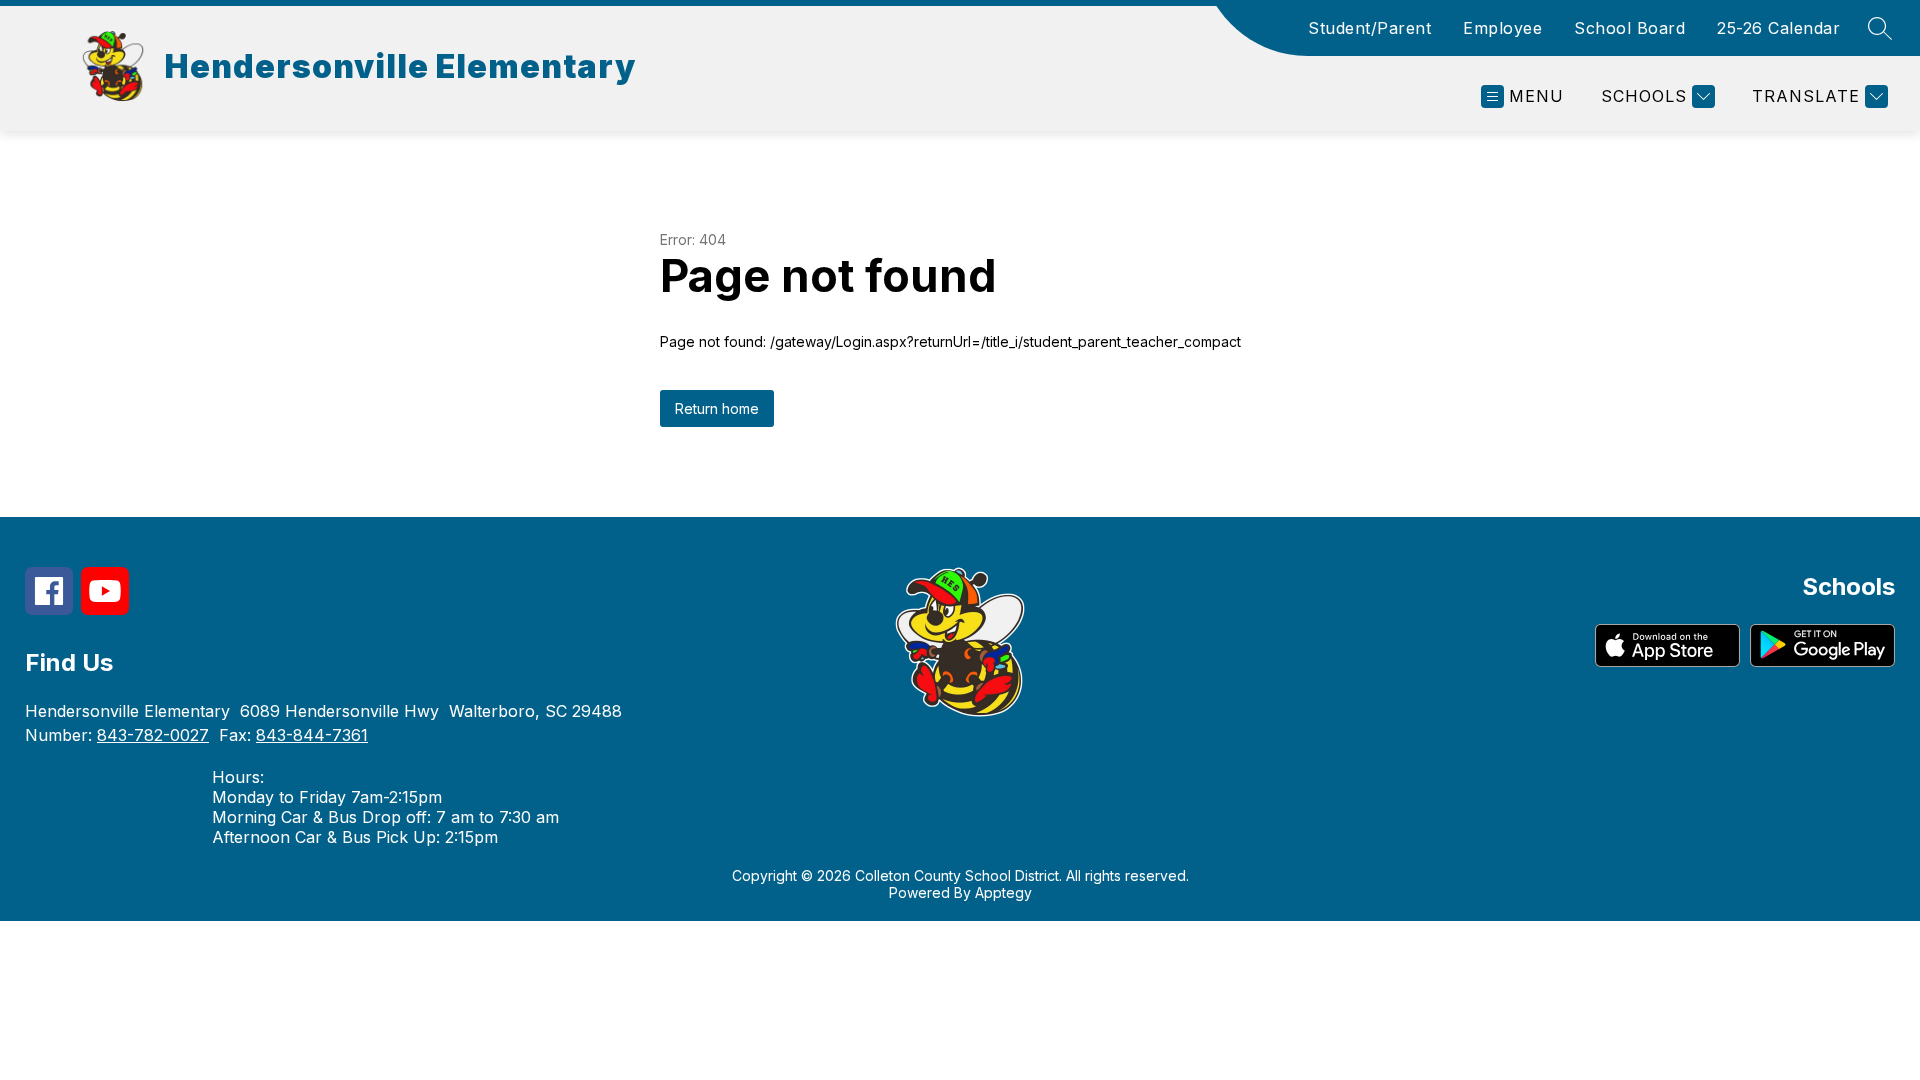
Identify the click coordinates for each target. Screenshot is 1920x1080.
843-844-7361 (312, 735)
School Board (1629, 28)
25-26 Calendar (1778, 28)
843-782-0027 (153, 735)
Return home (717, 408)
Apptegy (1003, 892)
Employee (1502, 28)
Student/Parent (1369, 28)
